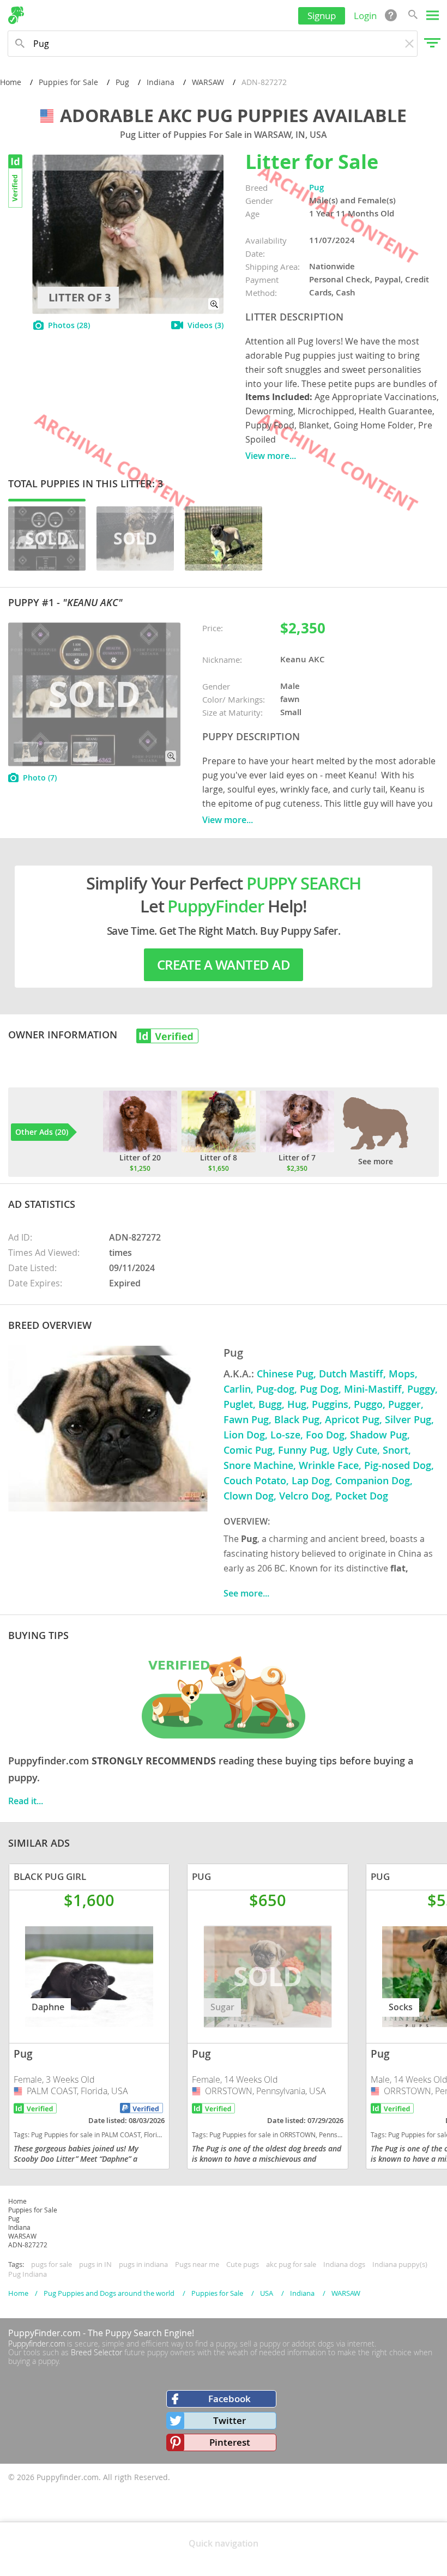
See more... (246, 1593)
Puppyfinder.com (37, 2344)
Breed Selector (96, 2352)
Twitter (229, 2420)
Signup (322, 16)
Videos (206, 325)
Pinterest (230, 2442)
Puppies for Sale (68, 82)
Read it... (26, 1801)
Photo (40, 778)
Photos (69, 325)
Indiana (161, 82)
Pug (122, 82)
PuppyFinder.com (44, 2333)
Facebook (229, 2399)
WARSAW (208, 82)
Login (365, 16)
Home (11, 82)
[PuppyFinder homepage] (16, 15)
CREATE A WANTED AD (224, 965)
